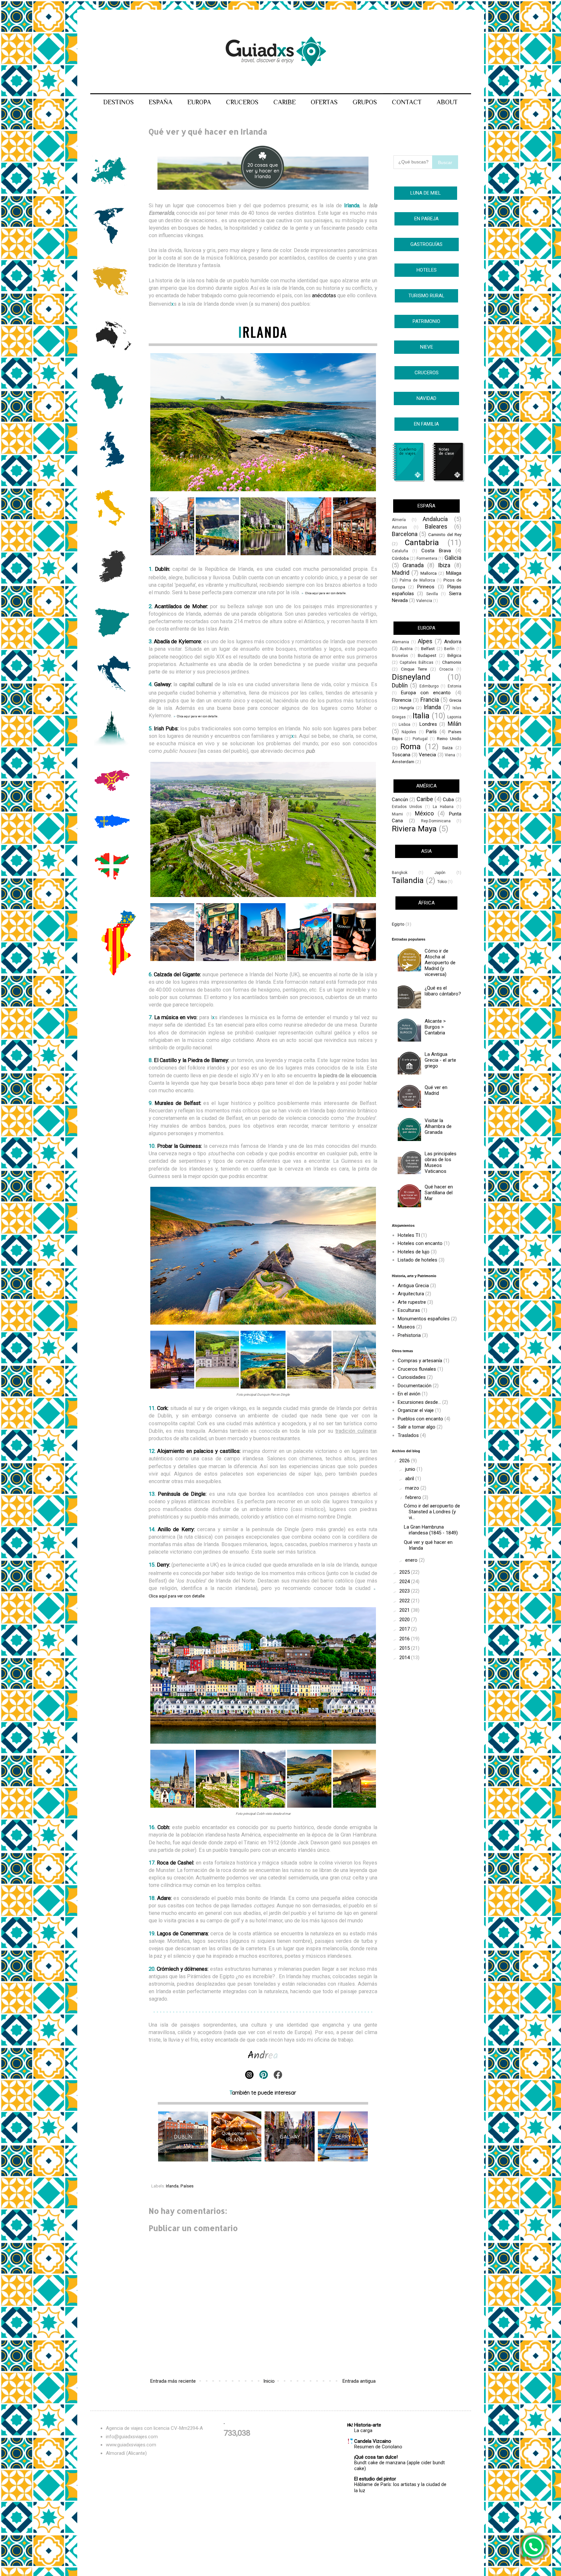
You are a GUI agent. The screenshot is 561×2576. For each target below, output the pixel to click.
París (431, 732)
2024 (405, 1582)
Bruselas (400, 656)
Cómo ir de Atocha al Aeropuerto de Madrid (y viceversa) (440, 963)
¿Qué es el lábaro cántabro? (443, 991)
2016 (405, 1639)
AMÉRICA (426, 786)
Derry (163, 1565)
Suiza (447, 748)
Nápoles (409, 732)
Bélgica (454, 655)
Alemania (400, 642)
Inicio (269, 2381)
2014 (405, 1658)
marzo (413, 1488)
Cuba (448, 800)
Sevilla (432, 594)
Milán (455, 724)
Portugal (420, 739)
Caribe (425, 799)
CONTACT (407, 102)
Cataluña (400, 551)
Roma (411, 747)
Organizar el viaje (416, 1410)
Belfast (428, 648)
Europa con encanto (426, 693)
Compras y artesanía (420, 1361)
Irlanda (172, 2186)
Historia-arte (368, 2425)
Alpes (425, 641)
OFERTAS (324, 102)
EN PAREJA (426, 219)
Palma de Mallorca (417, 580)
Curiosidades (412, 1377)
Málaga (454, 573)
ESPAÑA (161, 102)
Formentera (427, 558)
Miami (397, 814)
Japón (440, 873)
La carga (363, 2430)
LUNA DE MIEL (426, 193)
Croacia (446, 669)
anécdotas (324, 295)
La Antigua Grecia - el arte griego (440, 1060)
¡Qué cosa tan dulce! (376, 2457)
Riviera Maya (414, 829)
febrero (414, 1497)
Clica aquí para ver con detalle (197, 716)
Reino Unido (449, 738)
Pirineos (426, 587)
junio (411, 1469)
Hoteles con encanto (420, 1243)
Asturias (399, 527)
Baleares (436, 526)
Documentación (415, 1386)
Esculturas (409, 1310)
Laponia (454, 717)
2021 (405, 1610)
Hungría (407, 708)
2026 (405, 1461)
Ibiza (444, 565)
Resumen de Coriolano (378, 2447)
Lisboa (405, 724)
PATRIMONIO (426, 321)
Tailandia (408, 880)
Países (187, 2186)
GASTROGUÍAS (426, 244)
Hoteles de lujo (414, 1252)
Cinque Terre (414, 669)
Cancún (400, 800)
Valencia (424, 601)
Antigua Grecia (413, 1286)
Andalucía (435, 519)
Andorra (453, 642)
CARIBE (285, 102)
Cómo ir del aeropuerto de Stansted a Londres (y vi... (432, 1512)
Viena (450, 755)
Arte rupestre (412, 1302)
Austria (406, 649)
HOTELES (427, 270)
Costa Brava (436, 551)
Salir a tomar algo (417, 1427)
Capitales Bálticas (417, 662)
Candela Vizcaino (373, 2441)
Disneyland (411, 677)
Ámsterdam (403, 762)
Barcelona (405, 534)
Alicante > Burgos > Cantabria (435, 1027)
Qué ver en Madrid (436, 1090)
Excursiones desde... (419, 1402)
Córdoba (400, 558)
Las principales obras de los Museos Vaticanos (441, 1162)
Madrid (401, 573)
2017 (405, 1629)
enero (412, 1560)
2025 (405, 1572)
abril (410, 1479)
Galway (162, 684)
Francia (430, 700)
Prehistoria (409, 1335)
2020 (405, 1620)
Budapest (427, 655)
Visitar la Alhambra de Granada (438, 1126)
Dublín (162, 569)
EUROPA (199, 102)
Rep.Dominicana (436, 821)
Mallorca (429, 573)
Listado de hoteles (418, 1260)
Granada (413, 565)
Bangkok (400, 873)
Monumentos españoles (424, 1319)
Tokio (442, 882)
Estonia (455, 686)
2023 (405, 1591)
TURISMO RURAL (426, 296)
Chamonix (452, 662)
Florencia (402, 700)
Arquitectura (411, 1294)
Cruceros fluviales (417, 1369)
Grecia (455, 700)
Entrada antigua (359, 2381)
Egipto (398, 924)
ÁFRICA (426, 903)
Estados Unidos (407, 807)
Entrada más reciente (173, 2381)
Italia (421, 716)
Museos (406, 1327)
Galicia (453, 558)
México (424, 813)
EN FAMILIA (426, 424)
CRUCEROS (242, 102)
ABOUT (447, 102)
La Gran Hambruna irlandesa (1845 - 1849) (431, 1530)
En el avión (409, 1394)
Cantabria (422, 543)
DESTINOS (118, 102)
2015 (405, 1648)
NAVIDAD (426, 398)
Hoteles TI (409, 1235)
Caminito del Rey (445, 534)
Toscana (401, 755)
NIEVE (427, 347)
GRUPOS (365, 102)
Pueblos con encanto (420, 1419)
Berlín (449, 649)
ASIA (426, 851)
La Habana (443, 807)
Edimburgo (429, 686)
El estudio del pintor (375, 2479)
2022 (405, 1601)
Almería (399, 520)
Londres (428, 724)
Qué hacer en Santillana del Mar (439, 1193)
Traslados (408, 1435)
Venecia (427, 755)
